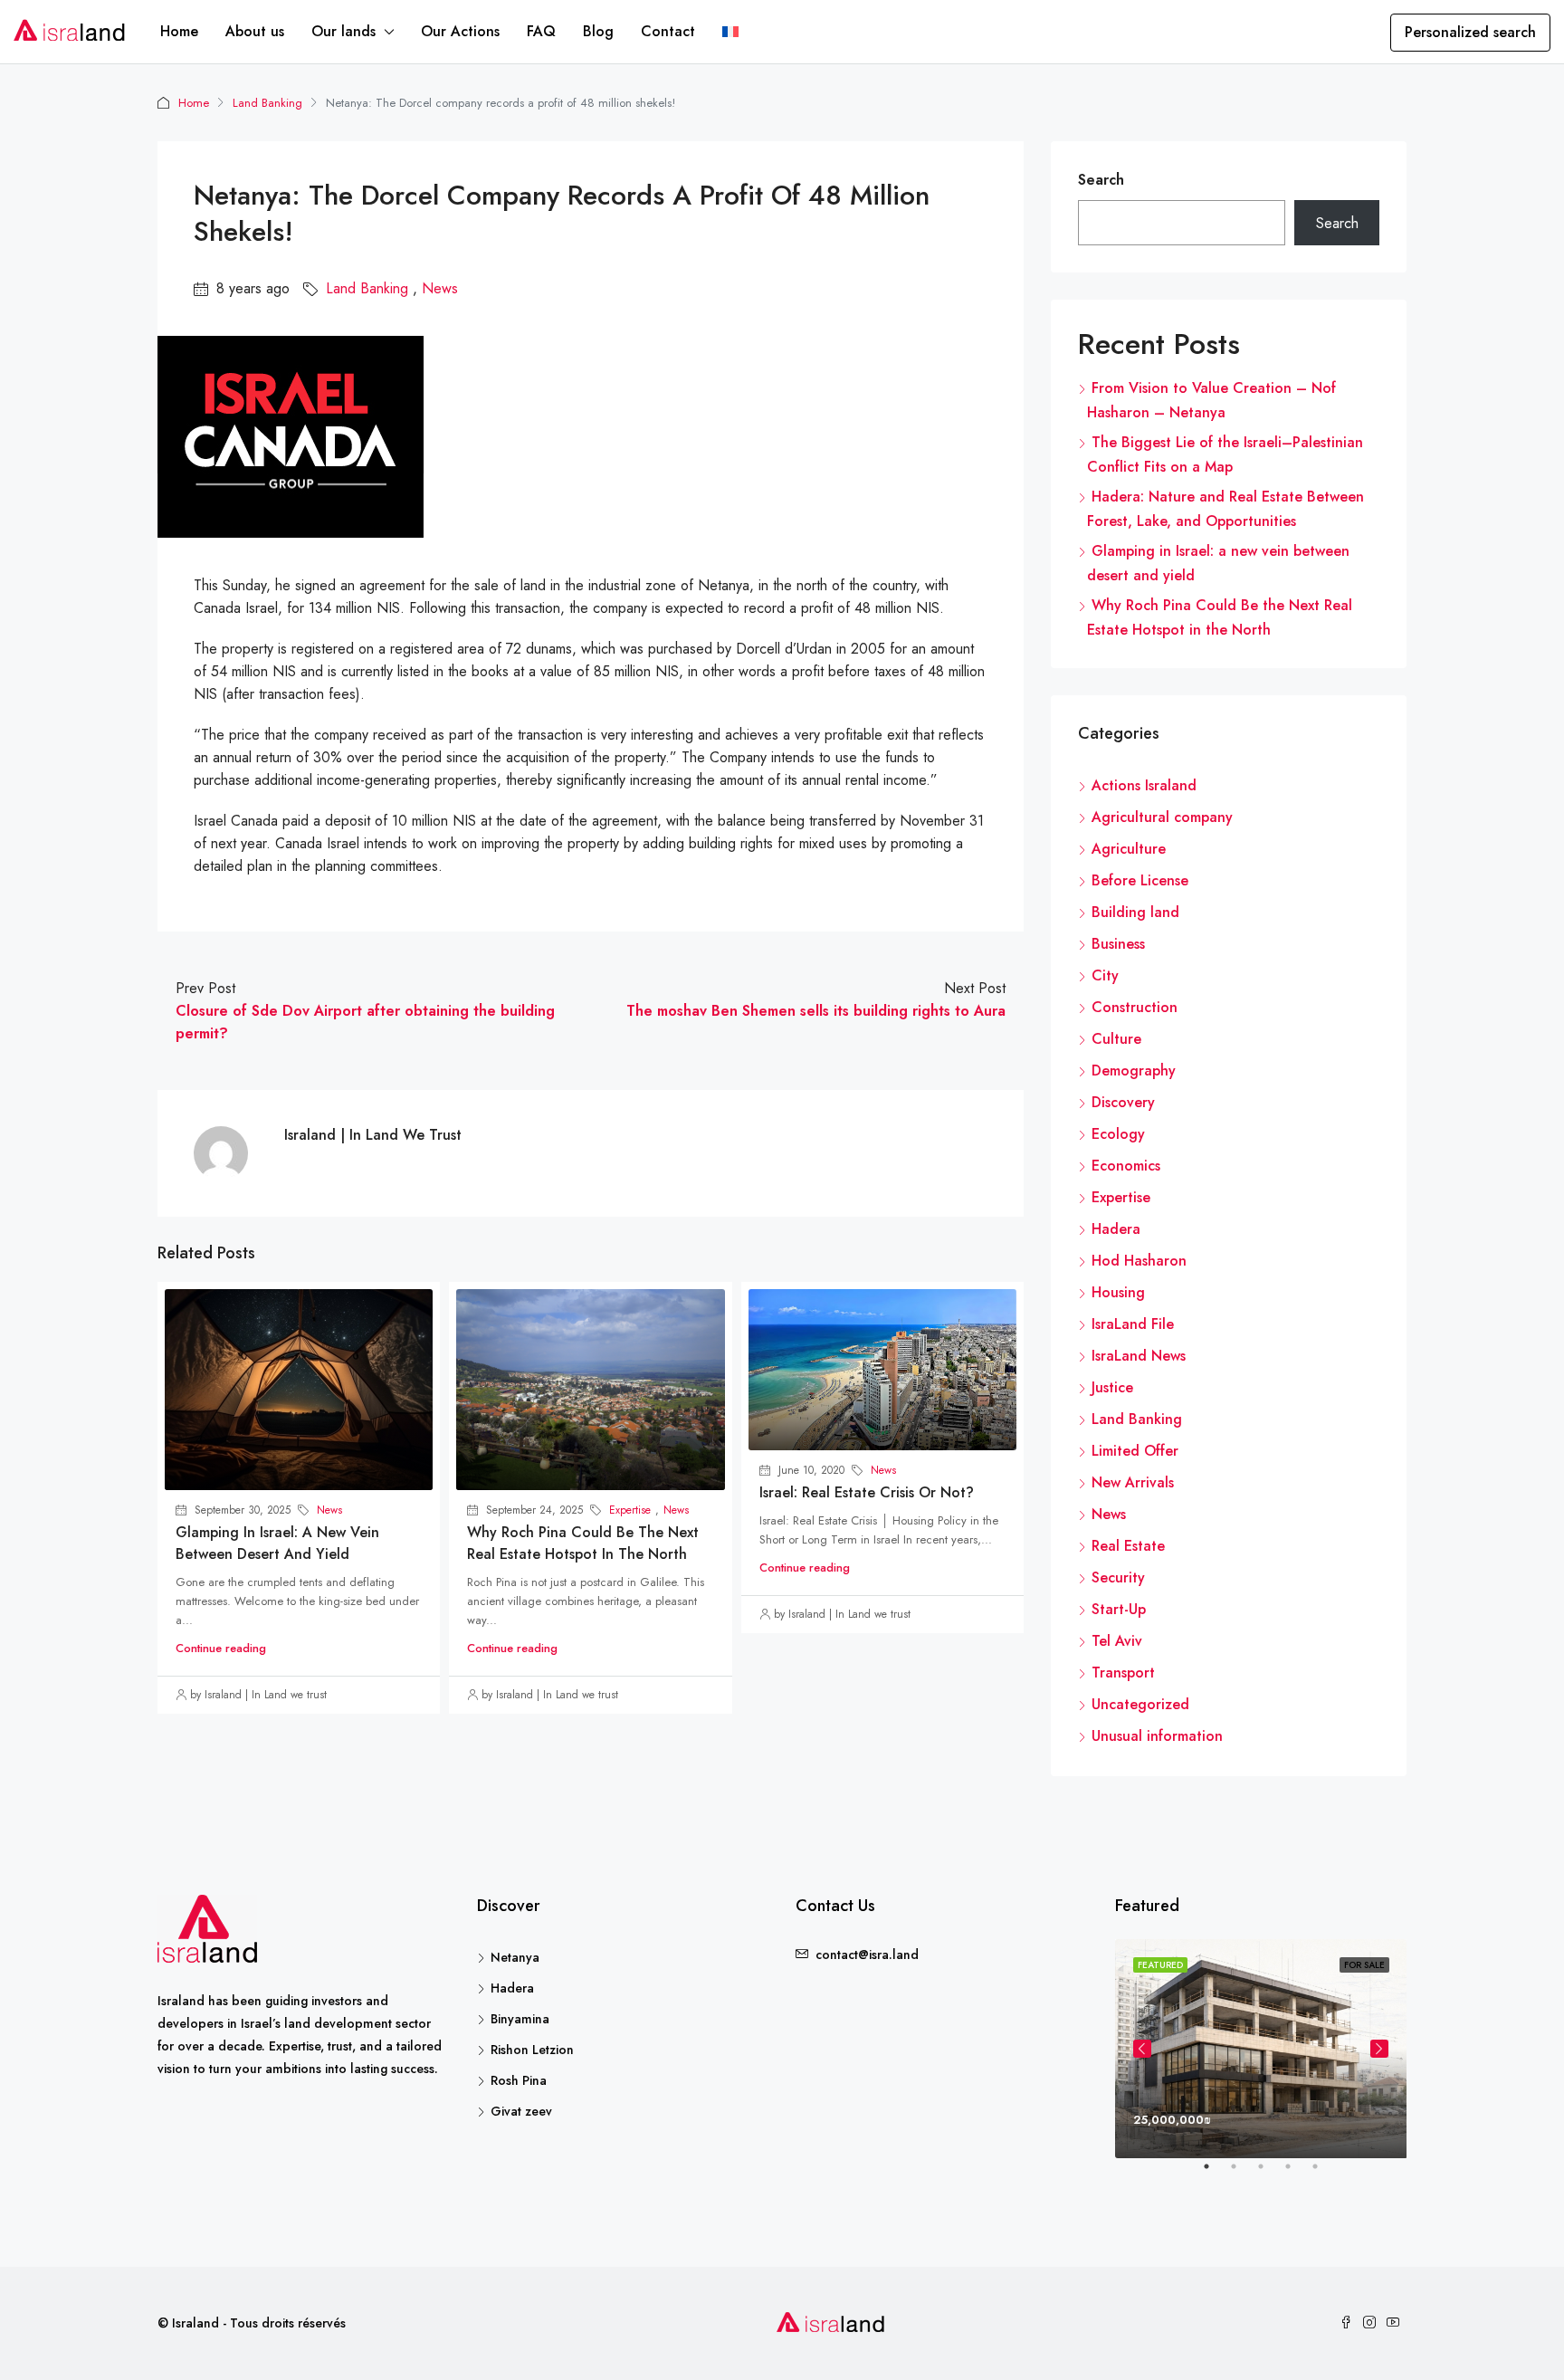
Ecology (1118, 1134)
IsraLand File (1133, 1324)
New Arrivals (1133, 1482)
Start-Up (1119, 1609)
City (1105, 975)
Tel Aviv (1117, 1641)
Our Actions (460, 31)
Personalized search (1470, 32)
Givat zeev (521, 2111)
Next (1379, 2049)
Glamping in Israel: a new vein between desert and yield (277, 1543)
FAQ (541, 31)
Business (1118, 944)
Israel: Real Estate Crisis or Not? (867, 1492)
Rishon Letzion (532, 2050)
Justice (1112, 1387)
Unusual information (1157, 1736)
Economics (1126, 1166)
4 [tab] (1297, 2174)
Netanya (515, 1957)
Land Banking (267, 103)
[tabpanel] (1261, 2049)
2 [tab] (1243, 2174)
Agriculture (1129, 849)
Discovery (1123, 1102)
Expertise (630, 1510)
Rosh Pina (519, 2080)
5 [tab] (1324, 2174)
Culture (1116, 1039)
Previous (1142, 2049)
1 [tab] (1216, 2174)
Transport (1123, 1673)
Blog (598, 31)
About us (255, 31)
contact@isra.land (867, 1955)
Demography (1134, 1071)
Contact (668, 31)
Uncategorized (1140, 1704)
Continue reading (221, 1648)
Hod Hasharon (1139, 1261)
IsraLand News (1139, 1356)
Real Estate (1128, 1546)
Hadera (1116, 1229)
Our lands (343, 31)
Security (1118, 1577)
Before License (1140, 880)
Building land (1135, 912)
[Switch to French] (730, 32)
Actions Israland (1144, 785)
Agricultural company (1162, 817)
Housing (1118, 1292)
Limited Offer (1135, 1451)
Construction (1135, 1007)
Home (179, 31)
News (440, 288)
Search (1101, 180)
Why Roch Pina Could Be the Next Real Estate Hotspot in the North (583, 1543)
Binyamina (520, 2019)
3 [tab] (1270, 2174)
